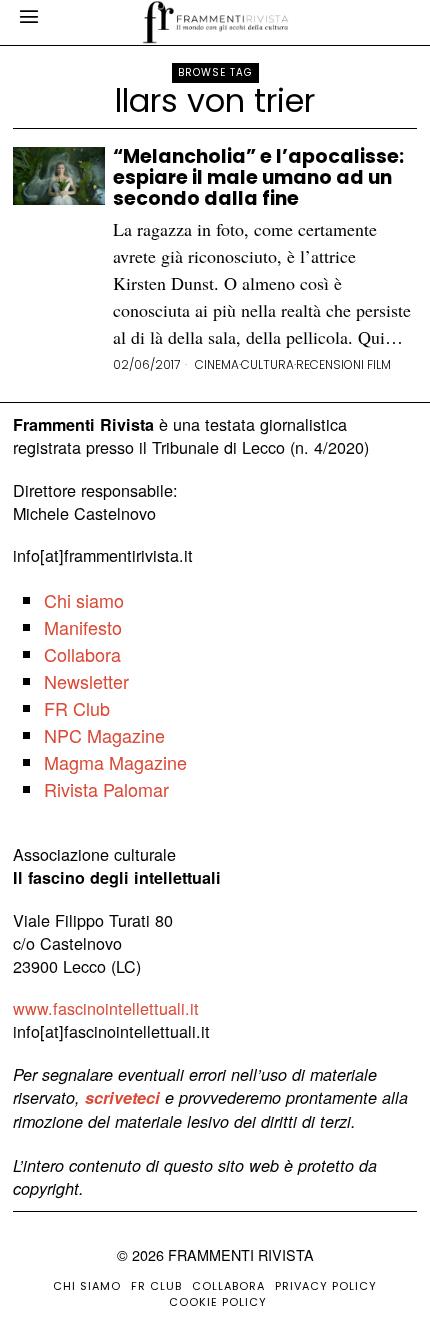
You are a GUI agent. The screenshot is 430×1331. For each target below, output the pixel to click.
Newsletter (86, 681)
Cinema (217, 365)
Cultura (267, 365)
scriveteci (122, 1097)
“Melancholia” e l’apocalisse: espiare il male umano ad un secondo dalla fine (258, 178)
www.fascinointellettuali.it (106, 1008)
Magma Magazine (115, 762)
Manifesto (83, 627)
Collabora (82, 654)
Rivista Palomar (106, 789)
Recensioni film (343, 365)
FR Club (77, 708)
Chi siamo (84, 600)
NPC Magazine (104, 735)
